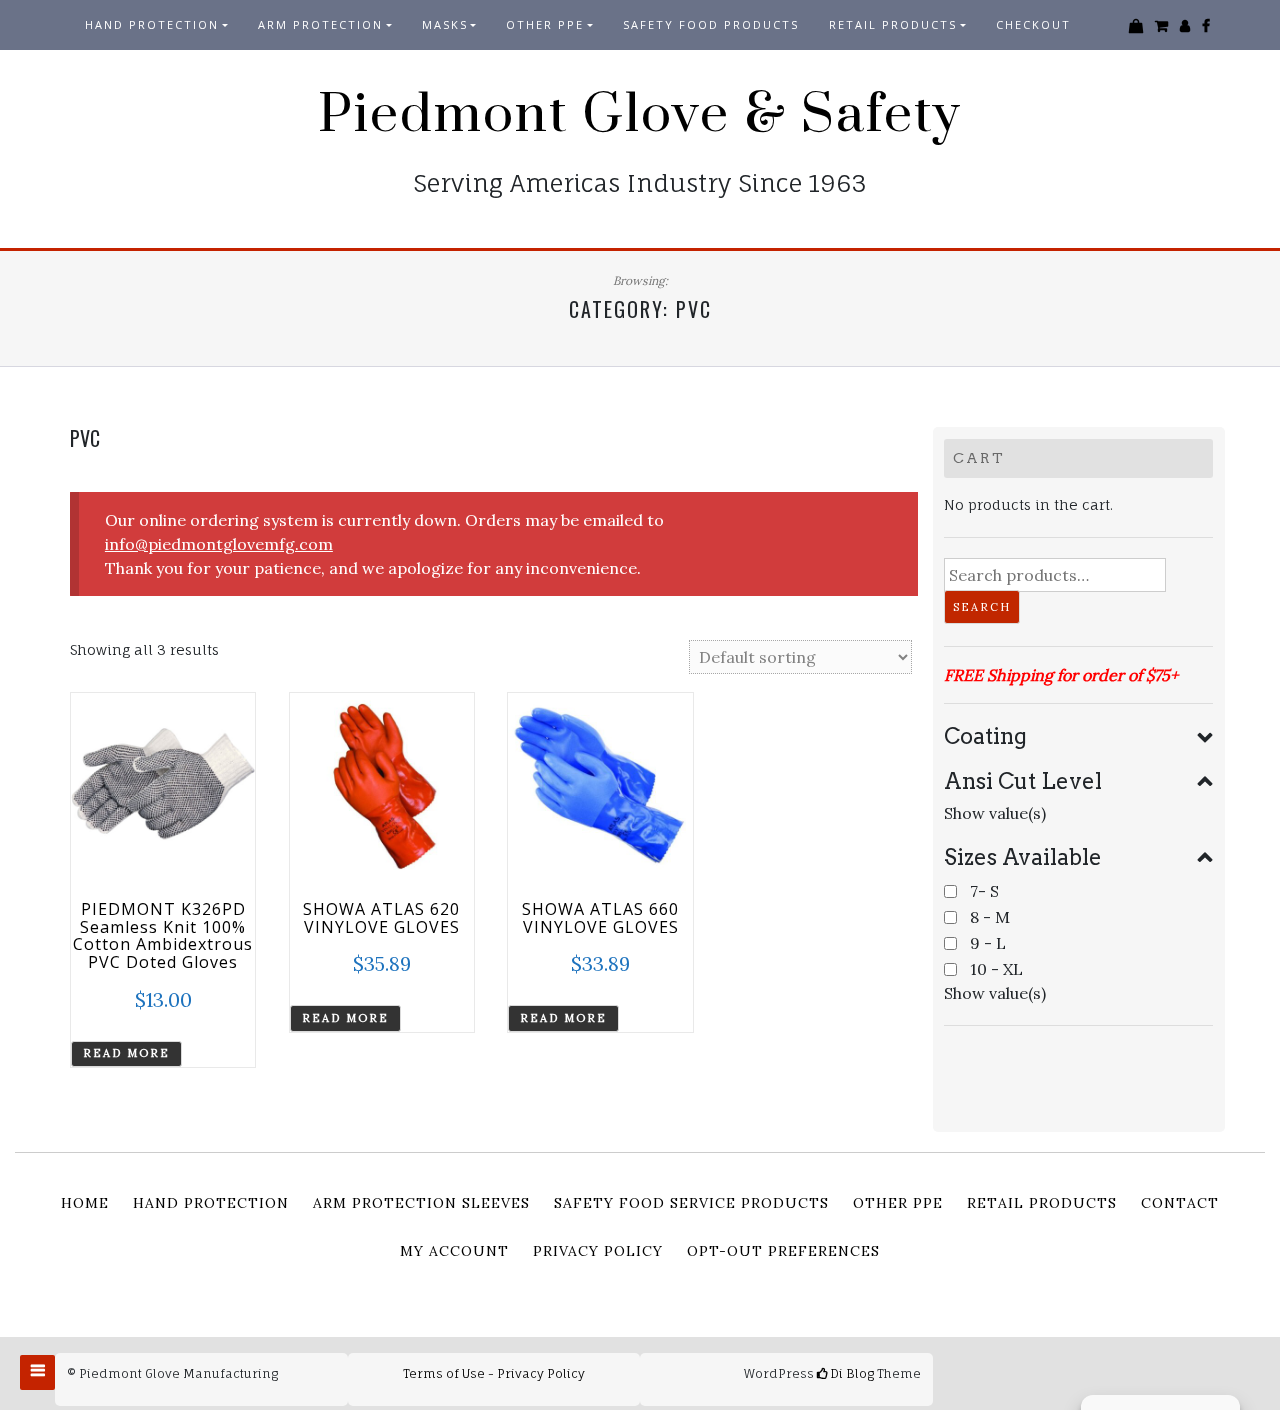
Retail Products (1042, 1203)
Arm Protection (320, 24)
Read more (126, 1053)
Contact (1180, 1203)
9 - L (988, 943)
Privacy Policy (598, 1251)
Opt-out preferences (783, 1251)
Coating (985, 736)
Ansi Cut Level (1023, 781)
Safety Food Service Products (691, 1203)
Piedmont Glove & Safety (640, 115)
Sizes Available (1023, 857)
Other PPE (545, 24)
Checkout (1033, 24)
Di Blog (850, 1373)
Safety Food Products (711, 24)
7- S (984, 891)
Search (982, 607)
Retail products (893, 24)
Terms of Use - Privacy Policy (494, 1373)
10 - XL (996, 969)
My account (454, 1251)
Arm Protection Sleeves (421, 1203)
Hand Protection (152, 24)
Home (85, 1203)
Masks (445, 24)
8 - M (990, 917)
